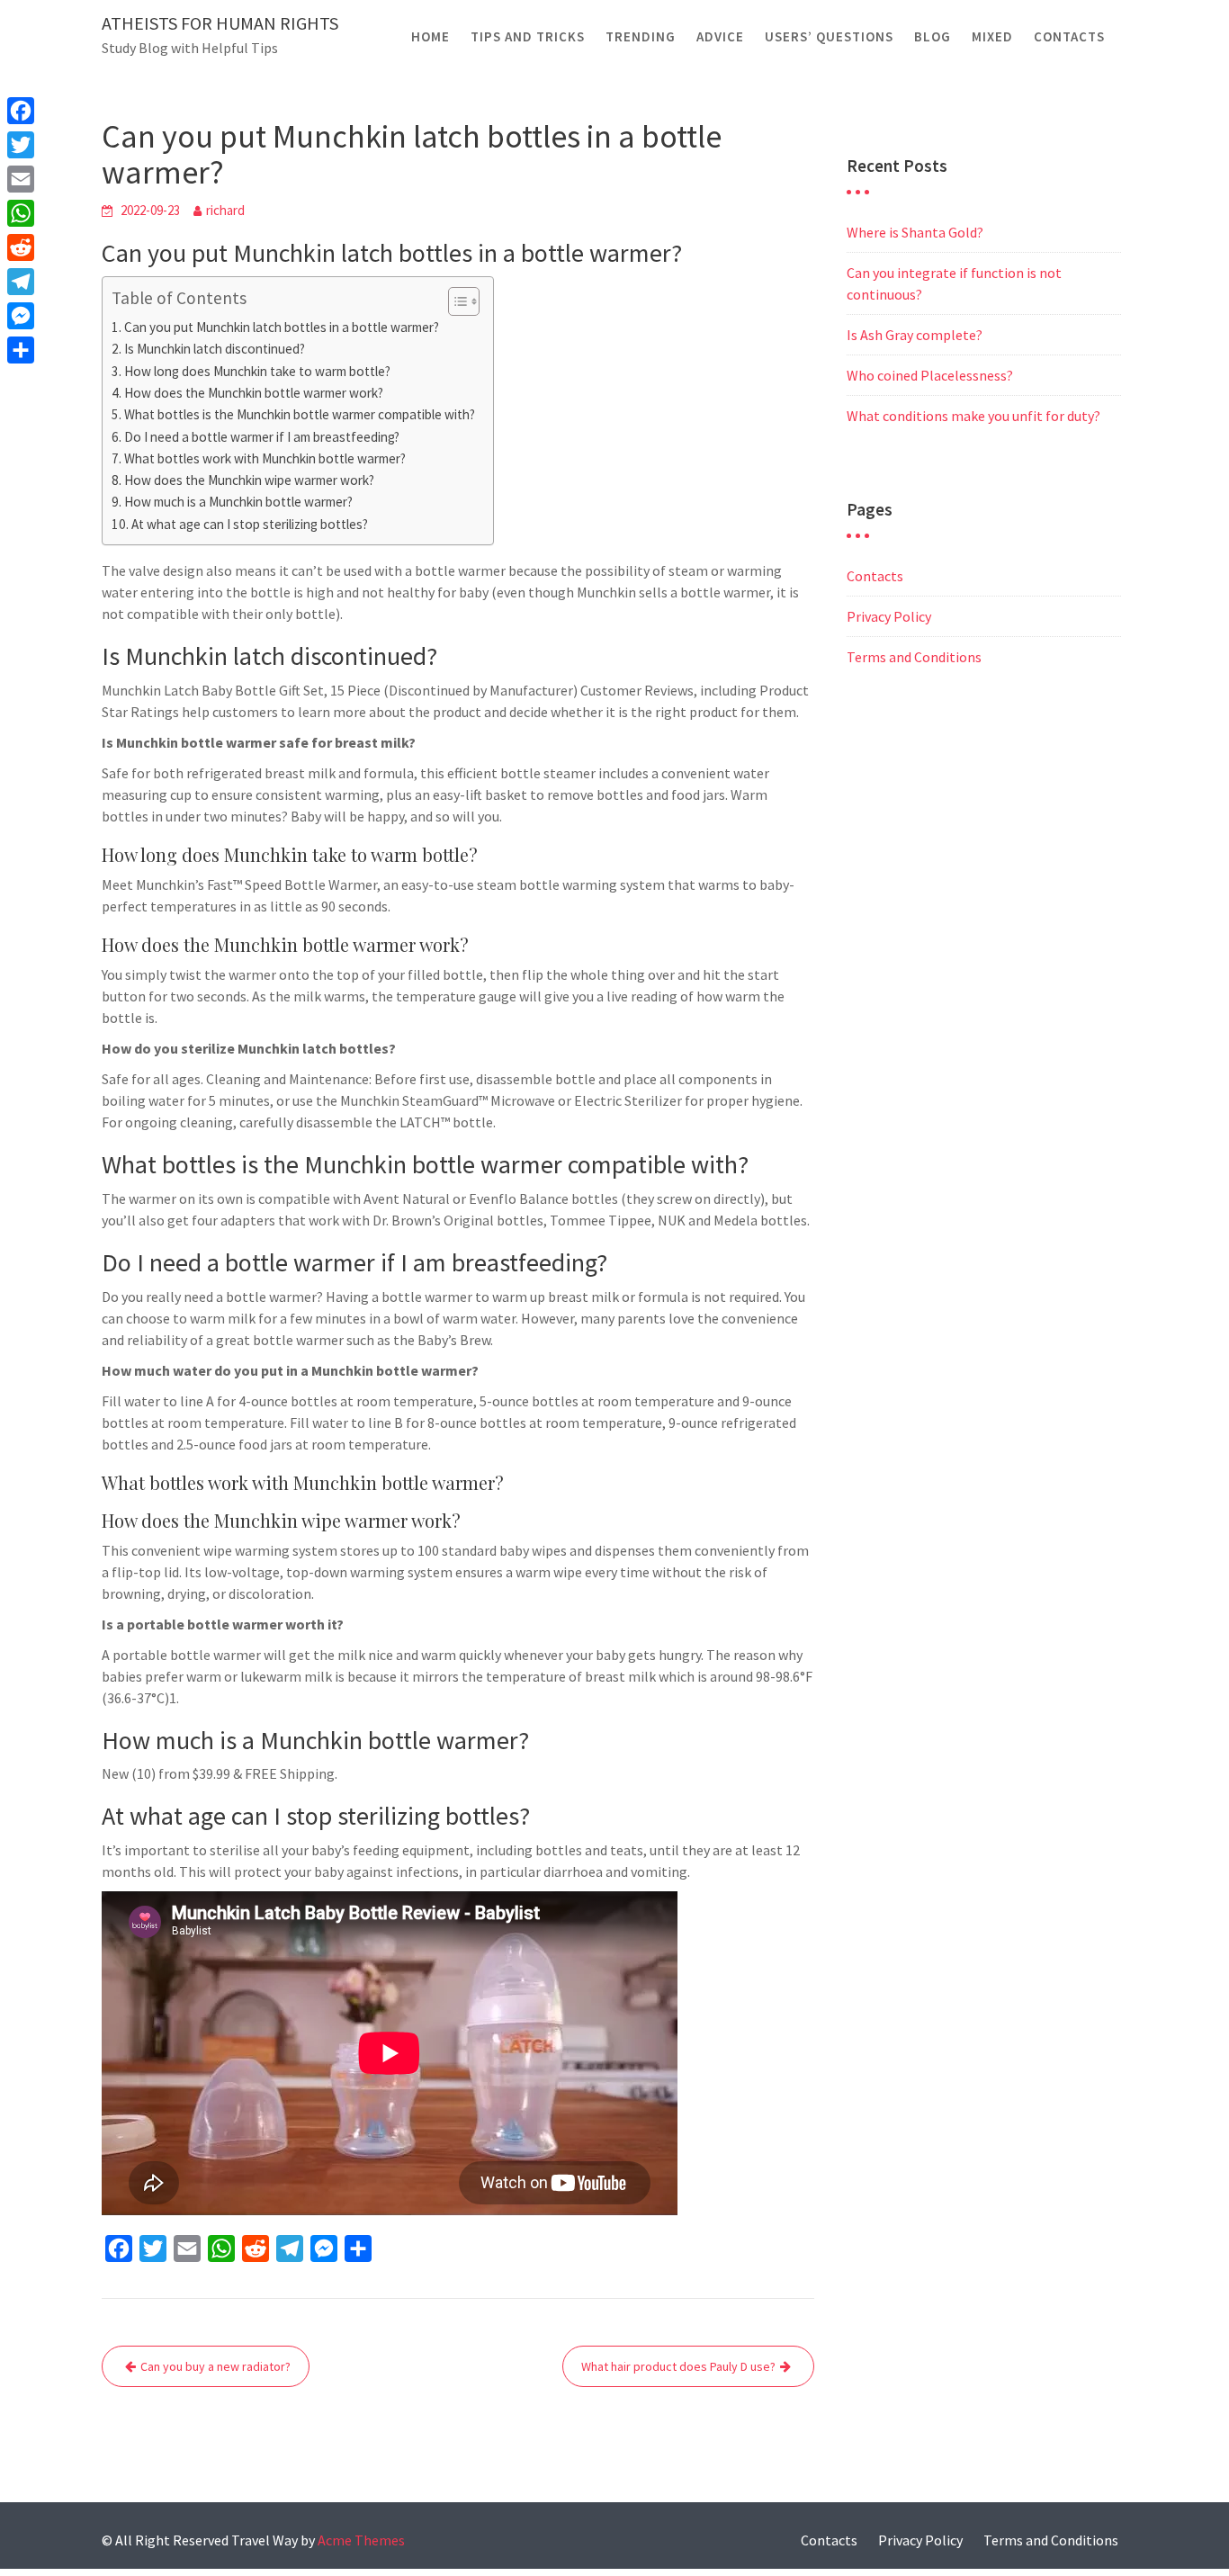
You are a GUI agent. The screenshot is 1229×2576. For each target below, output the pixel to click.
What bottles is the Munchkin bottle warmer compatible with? (300, 414)
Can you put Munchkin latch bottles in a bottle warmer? (282, 327)
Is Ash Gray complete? (915, 335)
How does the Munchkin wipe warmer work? (249, 480)
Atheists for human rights (220, 23)
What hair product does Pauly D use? (678, 2366)
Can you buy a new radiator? (215, 2366)
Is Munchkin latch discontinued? (215, 349)
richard (225, 210)
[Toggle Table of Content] (455, 301)
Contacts (1069, 36)
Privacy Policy (889, 616)
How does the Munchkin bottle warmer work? (254, 393)
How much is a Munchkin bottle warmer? (238, 502)
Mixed (992, 36)
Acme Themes (361, 2540)
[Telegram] (21, 282)
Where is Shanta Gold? (915, 232)
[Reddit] (21, 247)
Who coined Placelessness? (930, 375)
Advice (720, 36)
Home (431, 36)
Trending (641, 36)
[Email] (21, 179)
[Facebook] (21, 111)
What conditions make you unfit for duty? (973, 416)
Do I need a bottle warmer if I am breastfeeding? (262, 437)
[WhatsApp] (21, 213)
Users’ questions (829, 36)
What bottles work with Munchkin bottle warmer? (265, 458)
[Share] (21, 350)
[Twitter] (21, 145)
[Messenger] (21, 316)
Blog (933, 36)
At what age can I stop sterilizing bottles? (250, 524)
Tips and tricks (528, 36)
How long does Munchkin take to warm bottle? (257, 371)
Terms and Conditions (914, 657)
